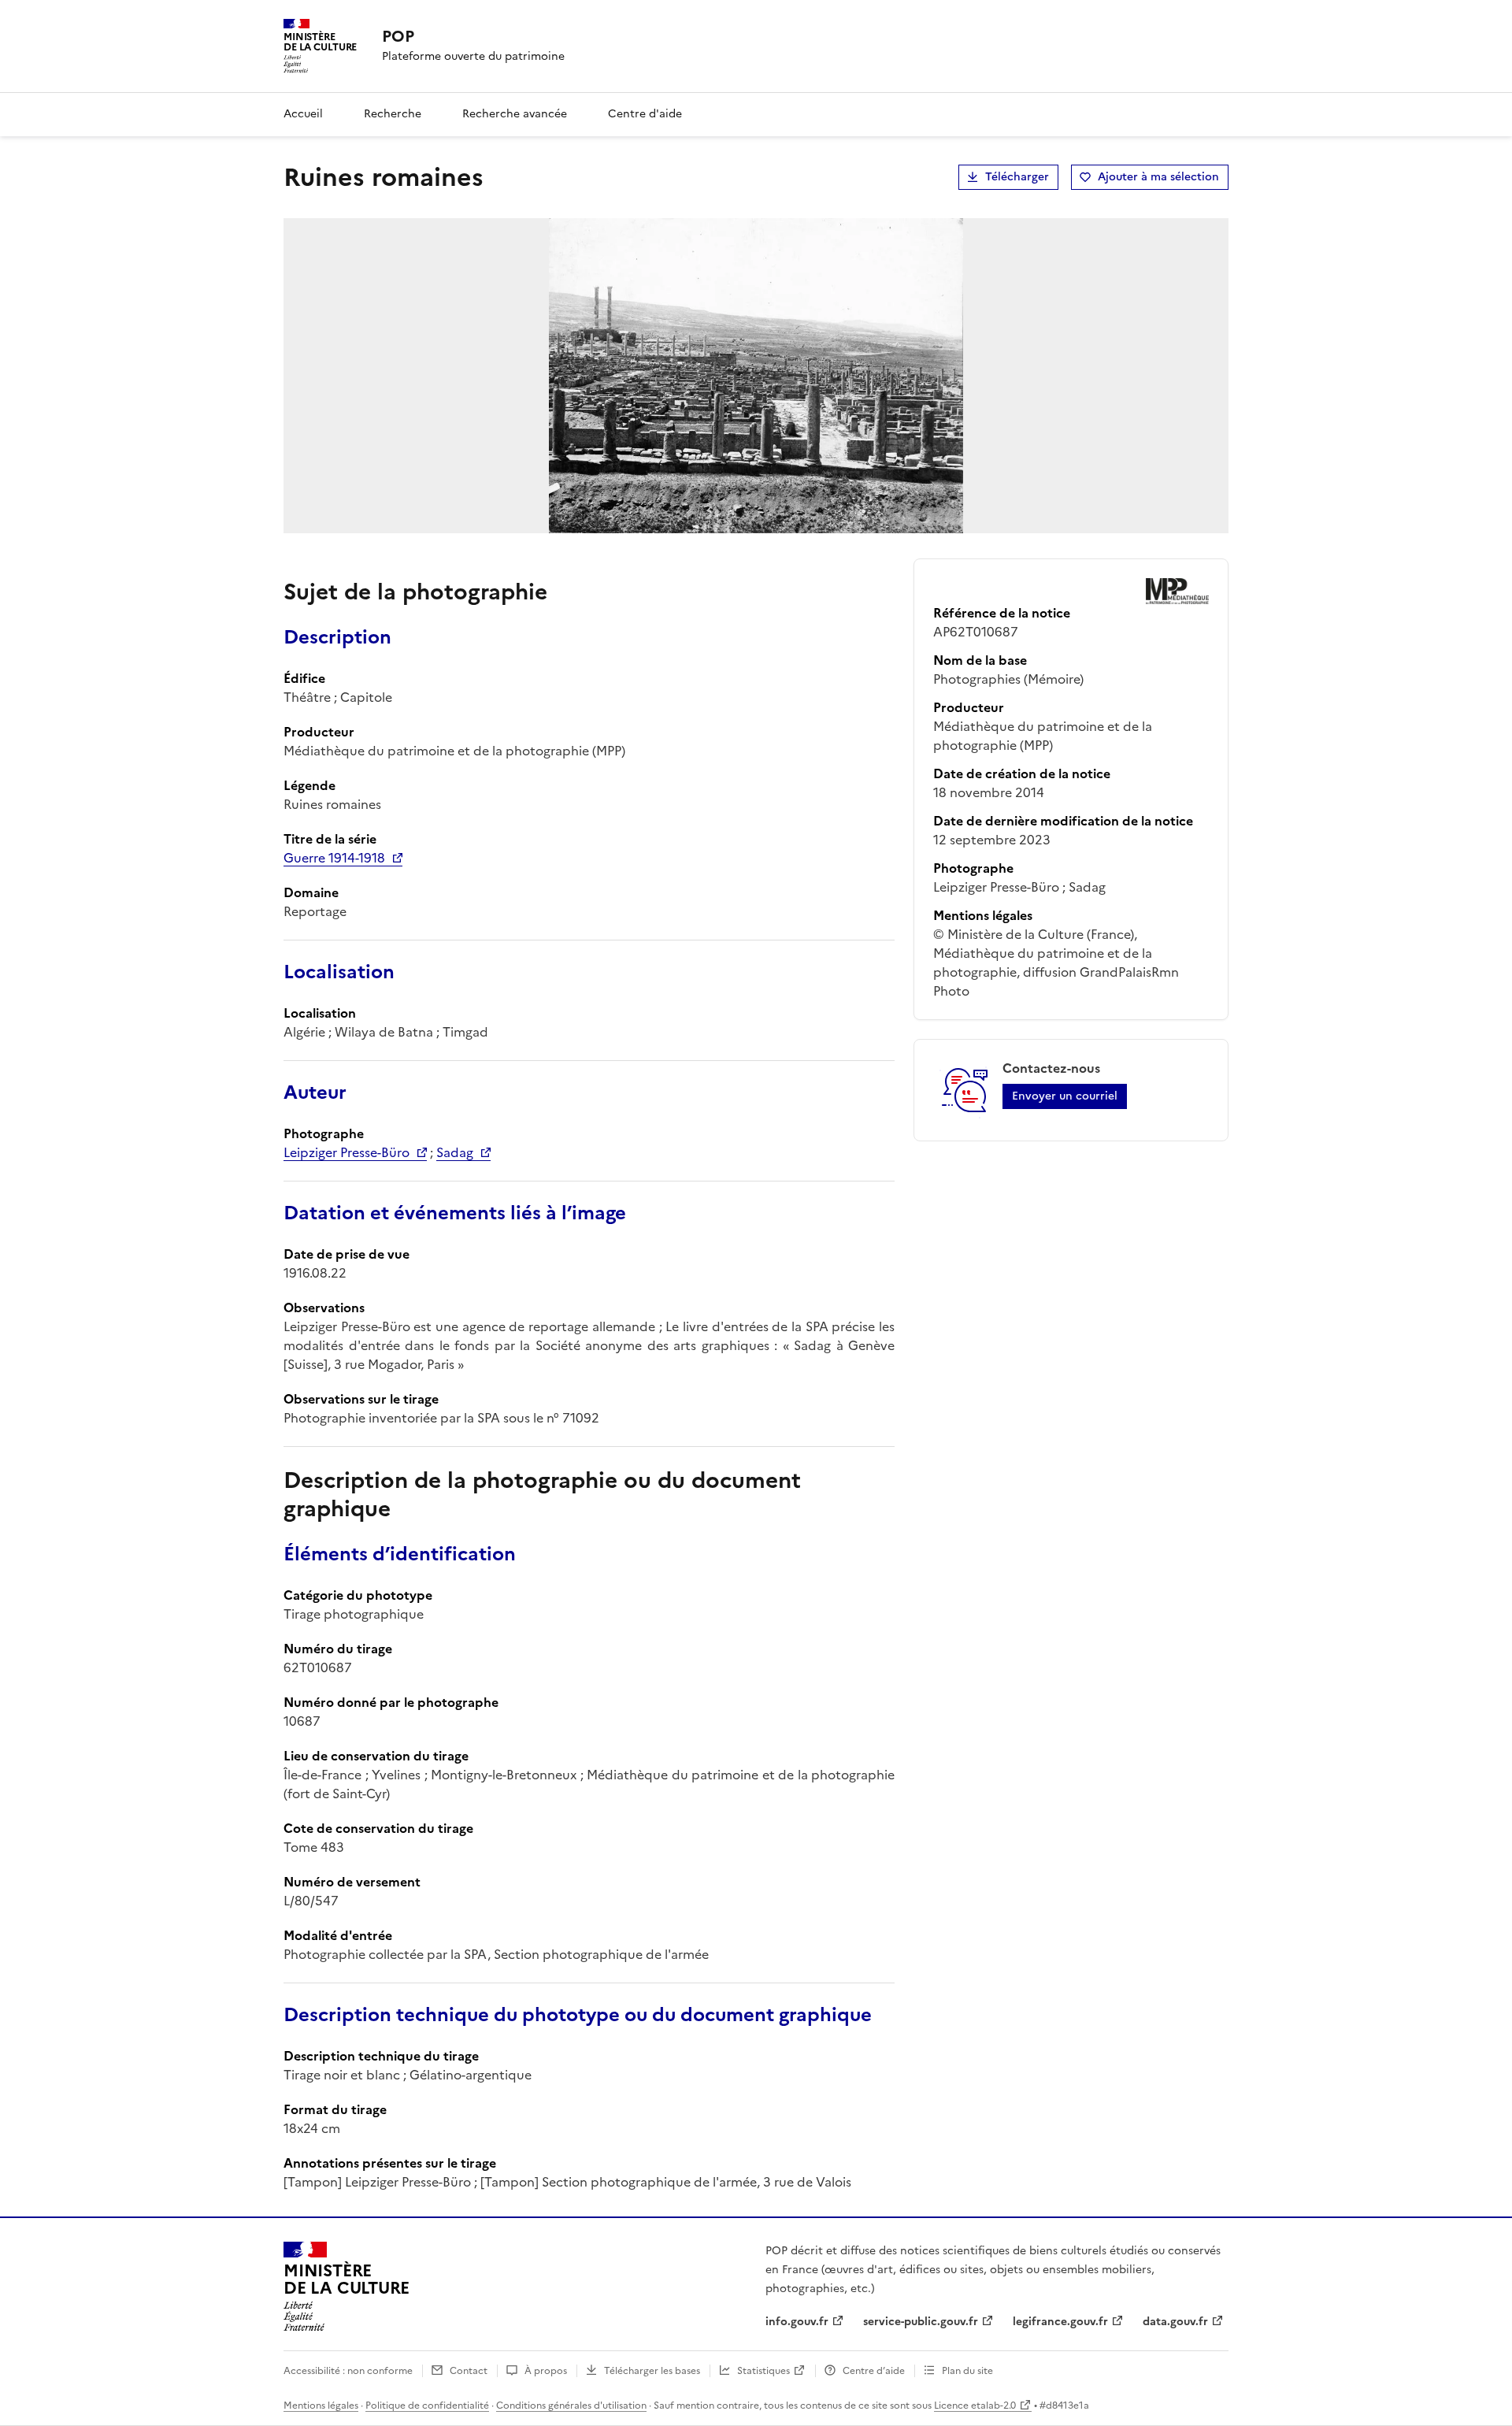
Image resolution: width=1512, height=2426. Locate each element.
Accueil (303, 114)
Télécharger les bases (652, 2371)
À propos (546, 2371)
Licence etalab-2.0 (975, 2406)
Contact (469, 2371)
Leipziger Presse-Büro (346, 1152)
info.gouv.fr (797, 2322)
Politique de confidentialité (427, 2406)
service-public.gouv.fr (921, 2322)
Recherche (393, 114)
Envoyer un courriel (1065, 1096)
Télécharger (1017, 177)
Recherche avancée (515, 114)
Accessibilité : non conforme (348, 2371)
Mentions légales (321, 2406)
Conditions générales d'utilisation (571, 2406)
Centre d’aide (874, 2371)
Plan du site (967, 2371)
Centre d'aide (645, 114)
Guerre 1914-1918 (334, 858)
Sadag (455, 1152)
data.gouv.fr (1175, 2322)
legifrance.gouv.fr (1060, 2322)
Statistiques (763, 2371)
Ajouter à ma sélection (1158, 177)
